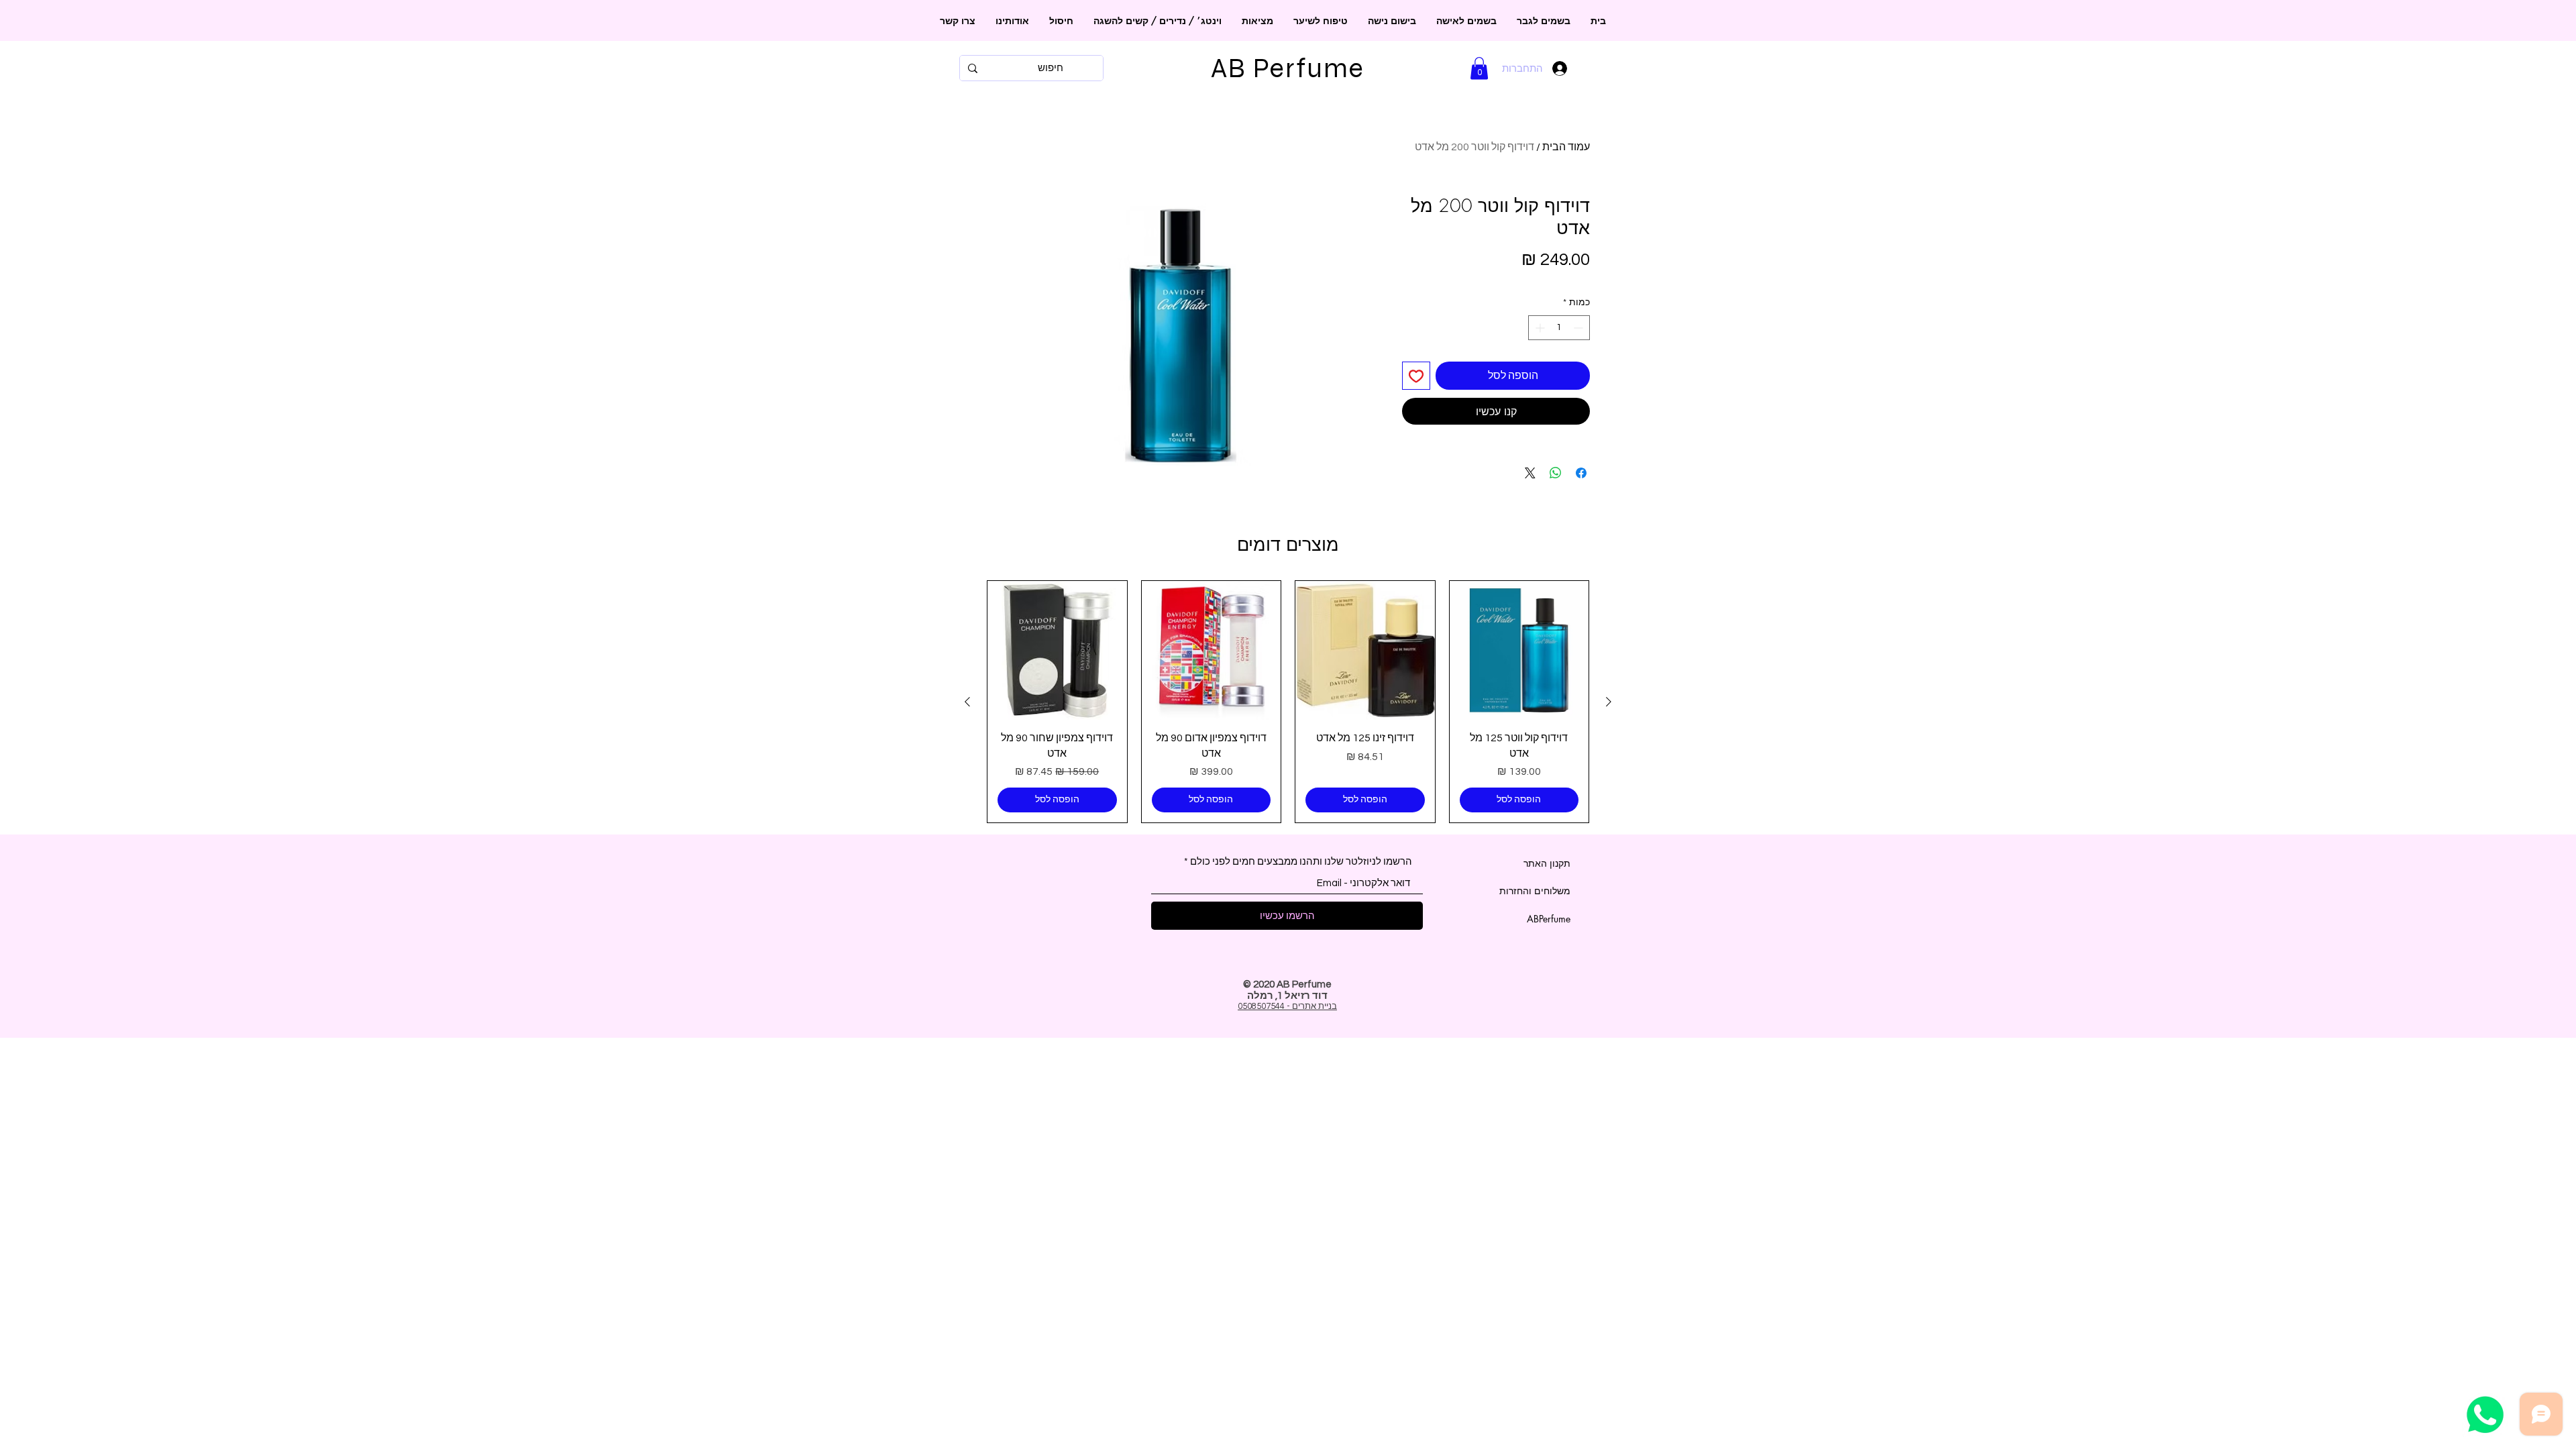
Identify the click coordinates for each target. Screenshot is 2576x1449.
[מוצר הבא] (967, 702)
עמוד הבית (1566, 147)
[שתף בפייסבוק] (1581, 473)
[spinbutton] (1559, 328)
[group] (1288, 702)
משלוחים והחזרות (1535, 891)
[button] (1479, 68)
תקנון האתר (1547, 863)
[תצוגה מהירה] (1519, 651)
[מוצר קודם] (1609, 702)
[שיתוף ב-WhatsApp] (1556, 473)
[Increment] (1539, 328)
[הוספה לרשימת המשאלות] (1416, 376)
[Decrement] (1579, 328)
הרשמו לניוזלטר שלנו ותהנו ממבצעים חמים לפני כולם (1301, 862)
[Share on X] (1530, 473)
